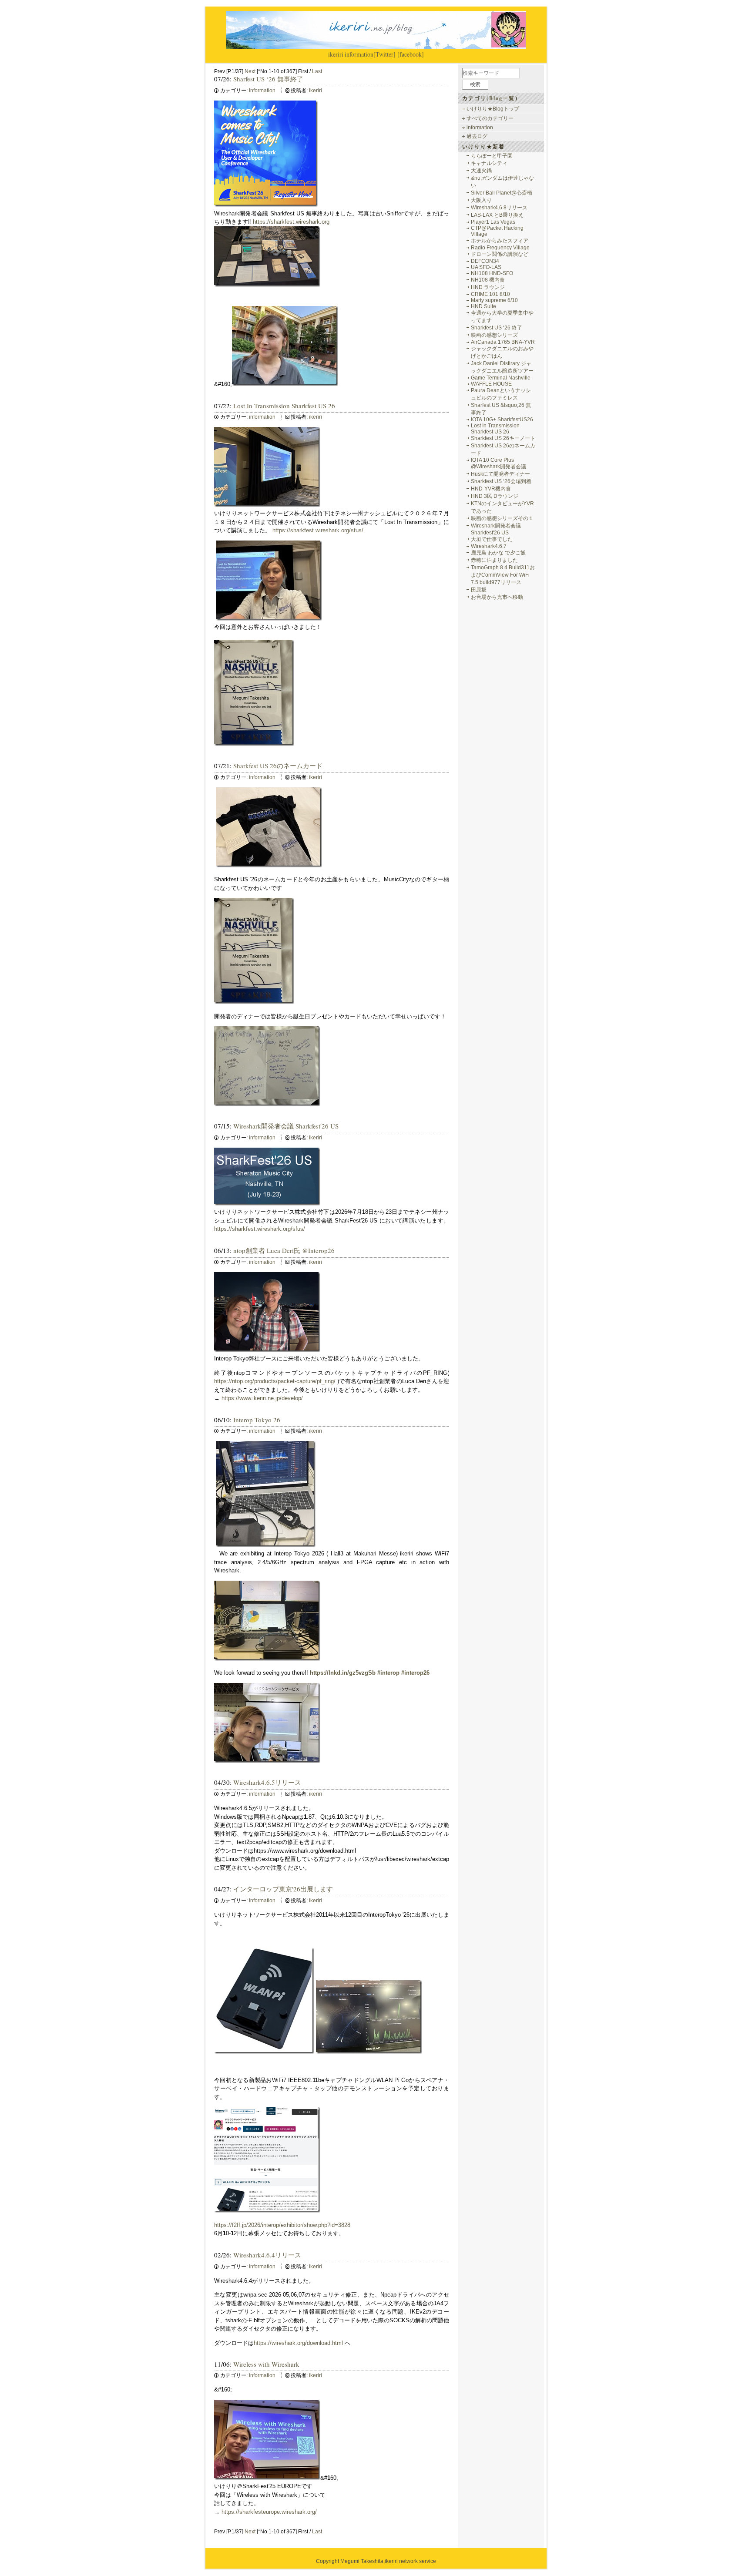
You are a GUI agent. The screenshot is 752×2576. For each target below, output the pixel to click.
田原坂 (479, 590)
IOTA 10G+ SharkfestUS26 (502, 420)
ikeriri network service (410, 2561)
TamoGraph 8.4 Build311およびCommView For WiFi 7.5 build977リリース (503, 575)
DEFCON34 (485, 261)
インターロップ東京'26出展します (283, 1889)
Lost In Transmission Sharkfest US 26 (284, 406)
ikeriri (336, 54)
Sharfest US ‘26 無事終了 (268, 79)
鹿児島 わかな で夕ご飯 (498, 553)
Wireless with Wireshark (266, 2364)
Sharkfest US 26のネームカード (278, 766)
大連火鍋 (481, 171)
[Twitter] (384, 54)
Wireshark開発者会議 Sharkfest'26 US (286, 1126)
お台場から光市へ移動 (497, 597)
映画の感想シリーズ (494, 335)
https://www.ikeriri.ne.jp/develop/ (262, 1398)
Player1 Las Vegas (493, 222)
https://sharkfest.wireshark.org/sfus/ (318, 530)
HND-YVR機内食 (491, 489)
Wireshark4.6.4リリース (267, 2255)
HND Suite (483, 306)
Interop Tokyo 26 (257, 1420)
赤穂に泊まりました (494, 560)
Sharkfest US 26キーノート (503, 438)
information (359, 54)
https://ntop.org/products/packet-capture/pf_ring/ (275, 1381)
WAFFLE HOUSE (491, 384)
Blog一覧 (502, 98)
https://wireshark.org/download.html (298, 2343)
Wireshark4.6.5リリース (267, 1782)
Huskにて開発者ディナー (500, 474)
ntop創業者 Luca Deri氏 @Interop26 (284, 1250)
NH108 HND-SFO (492, 273)
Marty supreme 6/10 (494, 300)
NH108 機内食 (488, 280)
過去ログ (477, 136)
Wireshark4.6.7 (489, 546)
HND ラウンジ (488, 287)
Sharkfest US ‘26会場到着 (501, 481)
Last (317, 71)
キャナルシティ (489, 163)
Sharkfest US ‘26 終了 (497, 328)
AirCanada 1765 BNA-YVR (503, 342)
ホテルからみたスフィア (500, 241)
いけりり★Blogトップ (493, 109)
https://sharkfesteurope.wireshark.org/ (269, 2512)
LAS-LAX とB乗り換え (497, 215)
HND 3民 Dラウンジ (495, 496)
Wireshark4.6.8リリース (499, 208)
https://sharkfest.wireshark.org (291, 222)
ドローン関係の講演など (500, 254)
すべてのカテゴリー (490, 118)
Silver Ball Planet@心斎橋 (502, 193)
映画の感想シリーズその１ (502, 518)
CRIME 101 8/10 (490, 294)
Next (250, 71)
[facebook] (411, 54)
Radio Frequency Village (500, 248)
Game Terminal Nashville (501, 378)
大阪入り (481, 200)
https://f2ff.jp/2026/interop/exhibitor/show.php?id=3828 (282, 2225)
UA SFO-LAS (486, 267)
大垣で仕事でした (492, 539)
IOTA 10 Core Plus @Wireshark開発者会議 (499, 463)
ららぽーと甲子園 (492, 156)
